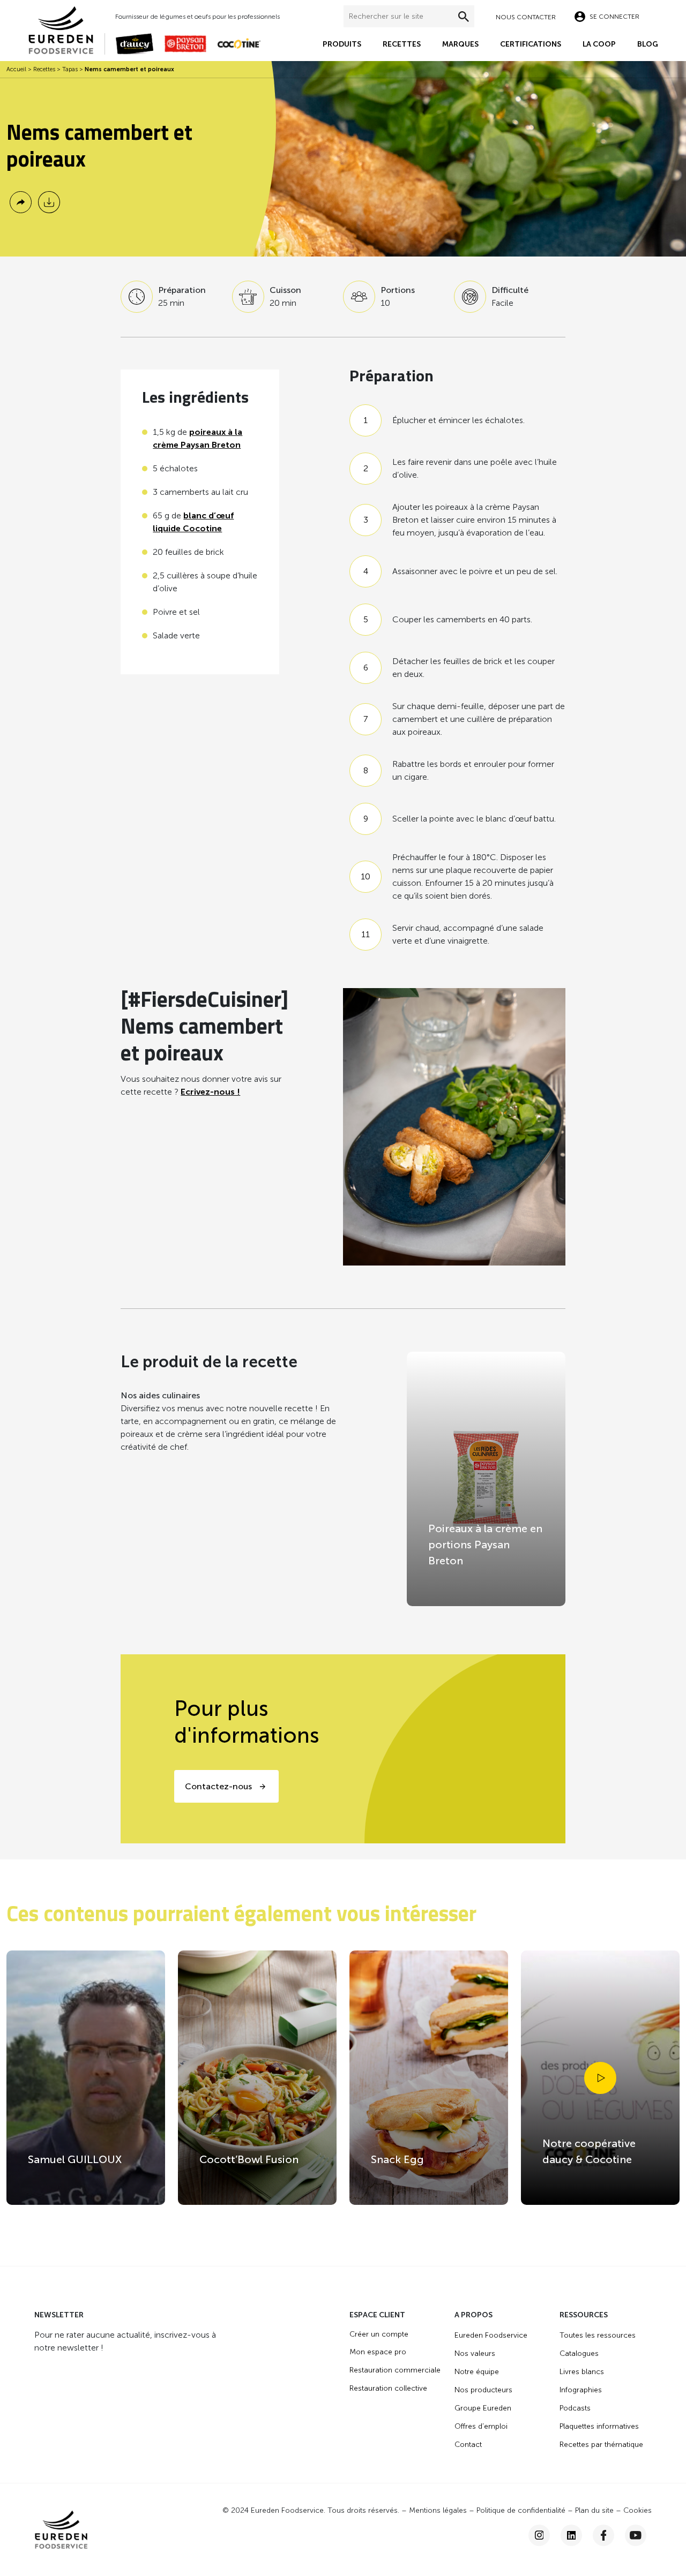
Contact (468, 2445)
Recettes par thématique (601, 2445)
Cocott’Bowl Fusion (249, 2159)
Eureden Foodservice (491, 2335)
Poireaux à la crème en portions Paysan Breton (485, 1545)
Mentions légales (438, 2510)
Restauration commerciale (395, 2370)
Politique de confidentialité (521, 2510)
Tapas (70, 69)
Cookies (637, 2510)
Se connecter (614, 17)
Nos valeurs (475, 2353)
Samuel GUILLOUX (75, 2159)
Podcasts (575, 2408)
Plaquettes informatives (599, 2426)
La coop (599, 44)
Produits (342, 44)
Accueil (16, 69)
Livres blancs (582, 2372)
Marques (460, 44)
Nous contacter (526, 17)
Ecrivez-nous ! (210, 1092)
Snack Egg (397, 2159)
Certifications (531, 44)
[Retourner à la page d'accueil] (66, 29)
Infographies (581, 2390)
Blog (648, 44)
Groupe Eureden (483, 2408)
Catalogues (579, 2353)
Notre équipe (477, 2372)
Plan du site (594, 2510)
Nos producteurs (483, 2390)
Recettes (402, 44)
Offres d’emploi (481, 2426)
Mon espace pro (378, 2352)
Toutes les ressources (598, 2335)
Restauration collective (388, 2388)
